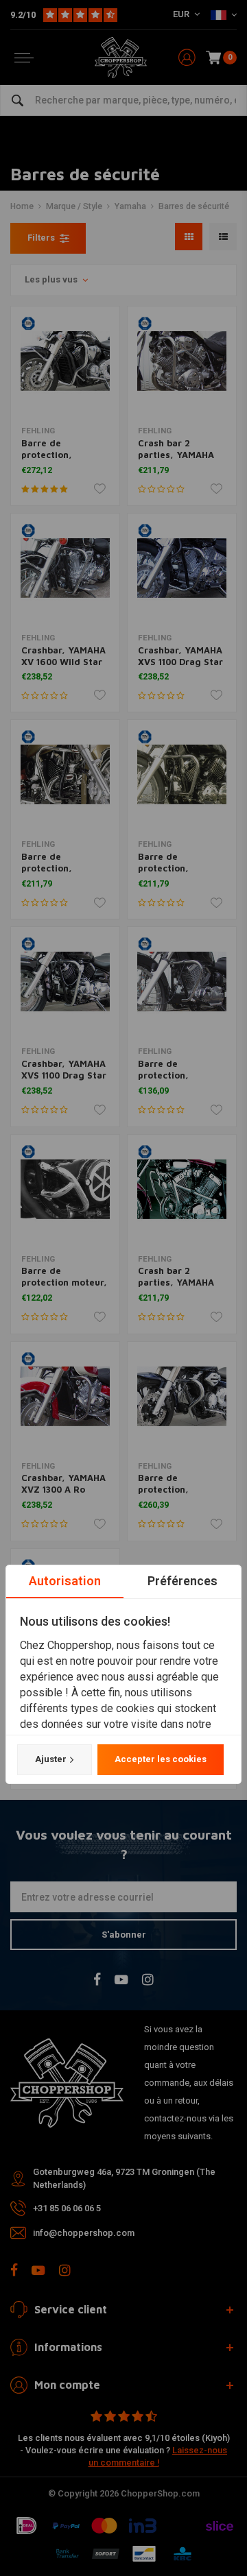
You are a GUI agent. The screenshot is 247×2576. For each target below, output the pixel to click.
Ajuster (51, 1759)
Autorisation (65, 1581)
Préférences (183, 1581)
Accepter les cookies (161, 1759)
